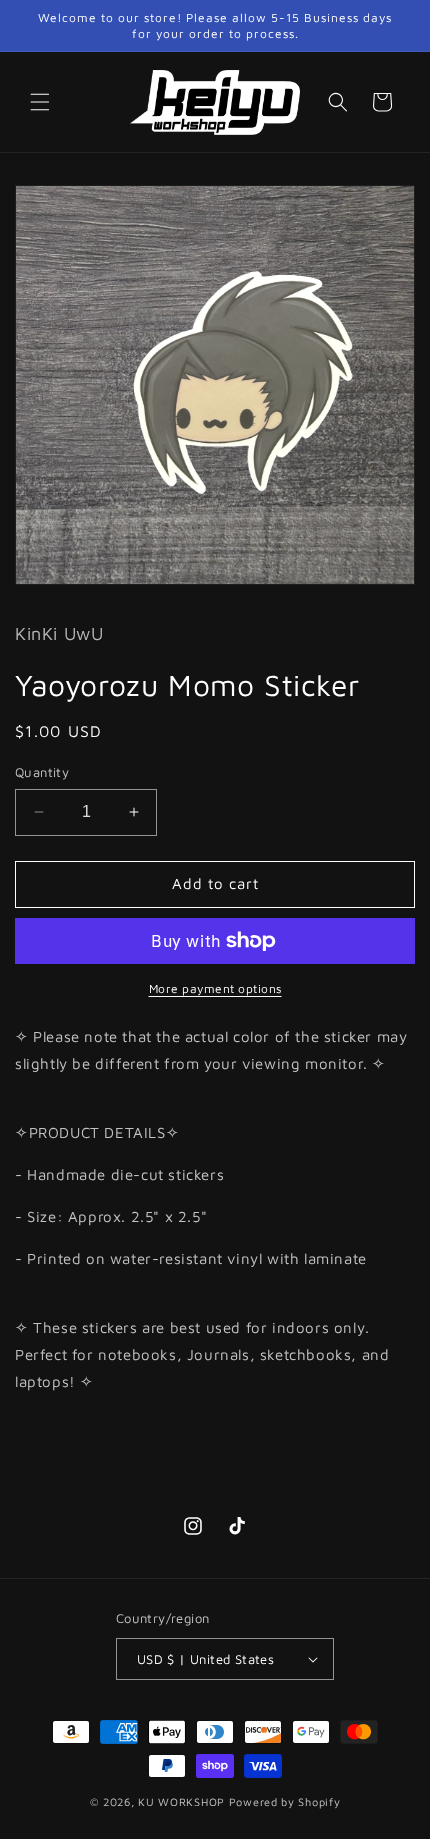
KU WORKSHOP (181, 1801)
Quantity (42, 772)
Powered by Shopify (285, 1801)
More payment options (215, 988)
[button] (40, 102)
